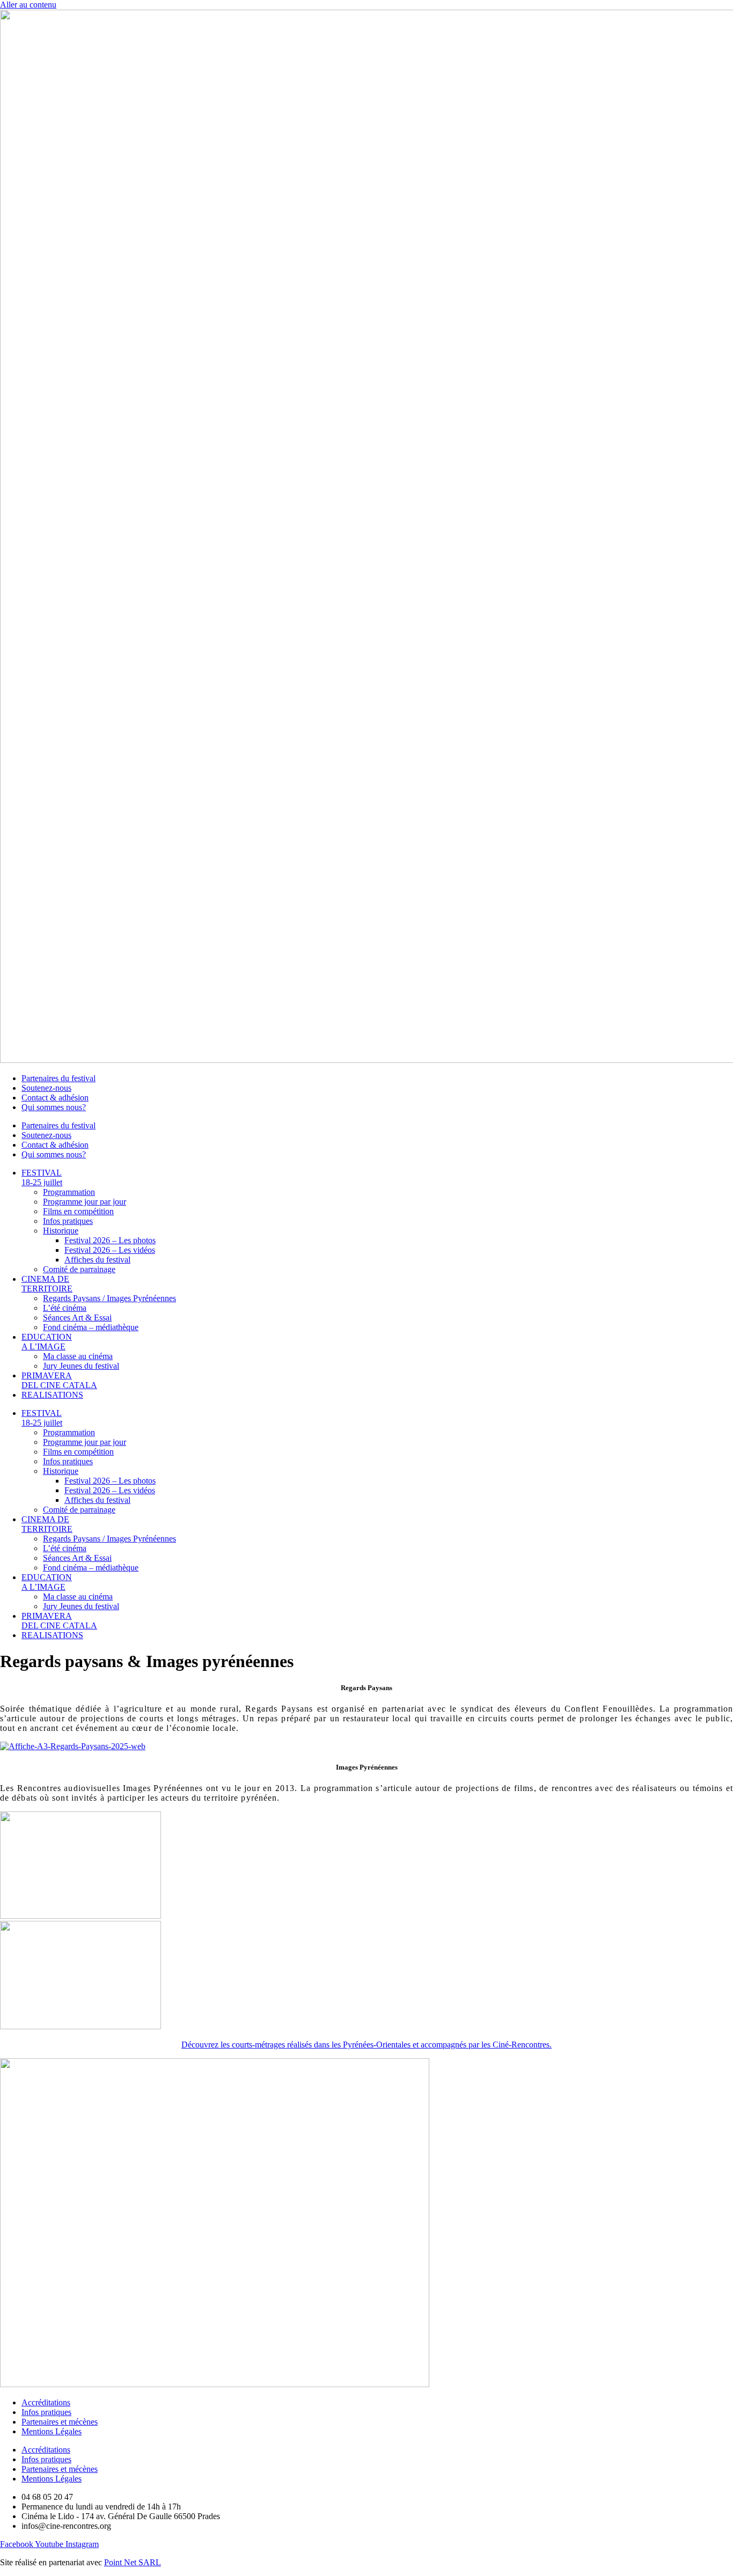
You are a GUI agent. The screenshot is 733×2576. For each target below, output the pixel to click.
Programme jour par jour (85, 1202)
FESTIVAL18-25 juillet (42, 1177)
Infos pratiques (68, 1221)
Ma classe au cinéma (78, 1356)
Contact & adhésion (55, 1098)
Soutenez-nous (46, 1088)
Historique (61, 1231)
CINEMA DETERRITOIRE (47, 1284)
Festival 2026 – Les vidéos (110, 1250)
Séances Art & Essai (77, 1318)
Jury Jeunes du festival (81, 1366)
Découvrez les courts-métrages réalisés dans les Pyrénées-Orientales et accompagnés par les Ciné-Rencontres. (366, 2045)
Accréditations (46, 2402)
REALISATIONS (52, 1395)
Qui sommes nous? (54, 1107)
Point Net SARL (133, 2562)
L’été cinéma (65, 1308)
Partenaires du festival (58, 1078)
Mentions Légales (52, 2431)
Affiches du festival (97, 1260)
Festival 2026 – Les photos (110, 1240)
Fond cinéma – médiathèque (91, 1327)
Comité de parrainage (79, 1269)
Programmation (69, 1192)
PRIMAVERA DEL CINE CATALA (59, 1380)
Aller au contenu (28, 5)
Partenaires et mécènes (60, 2422)
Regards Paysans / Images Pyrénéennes (109, 1298)
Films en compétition (78, 1211)
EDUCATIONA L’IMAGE (47, 1342)
